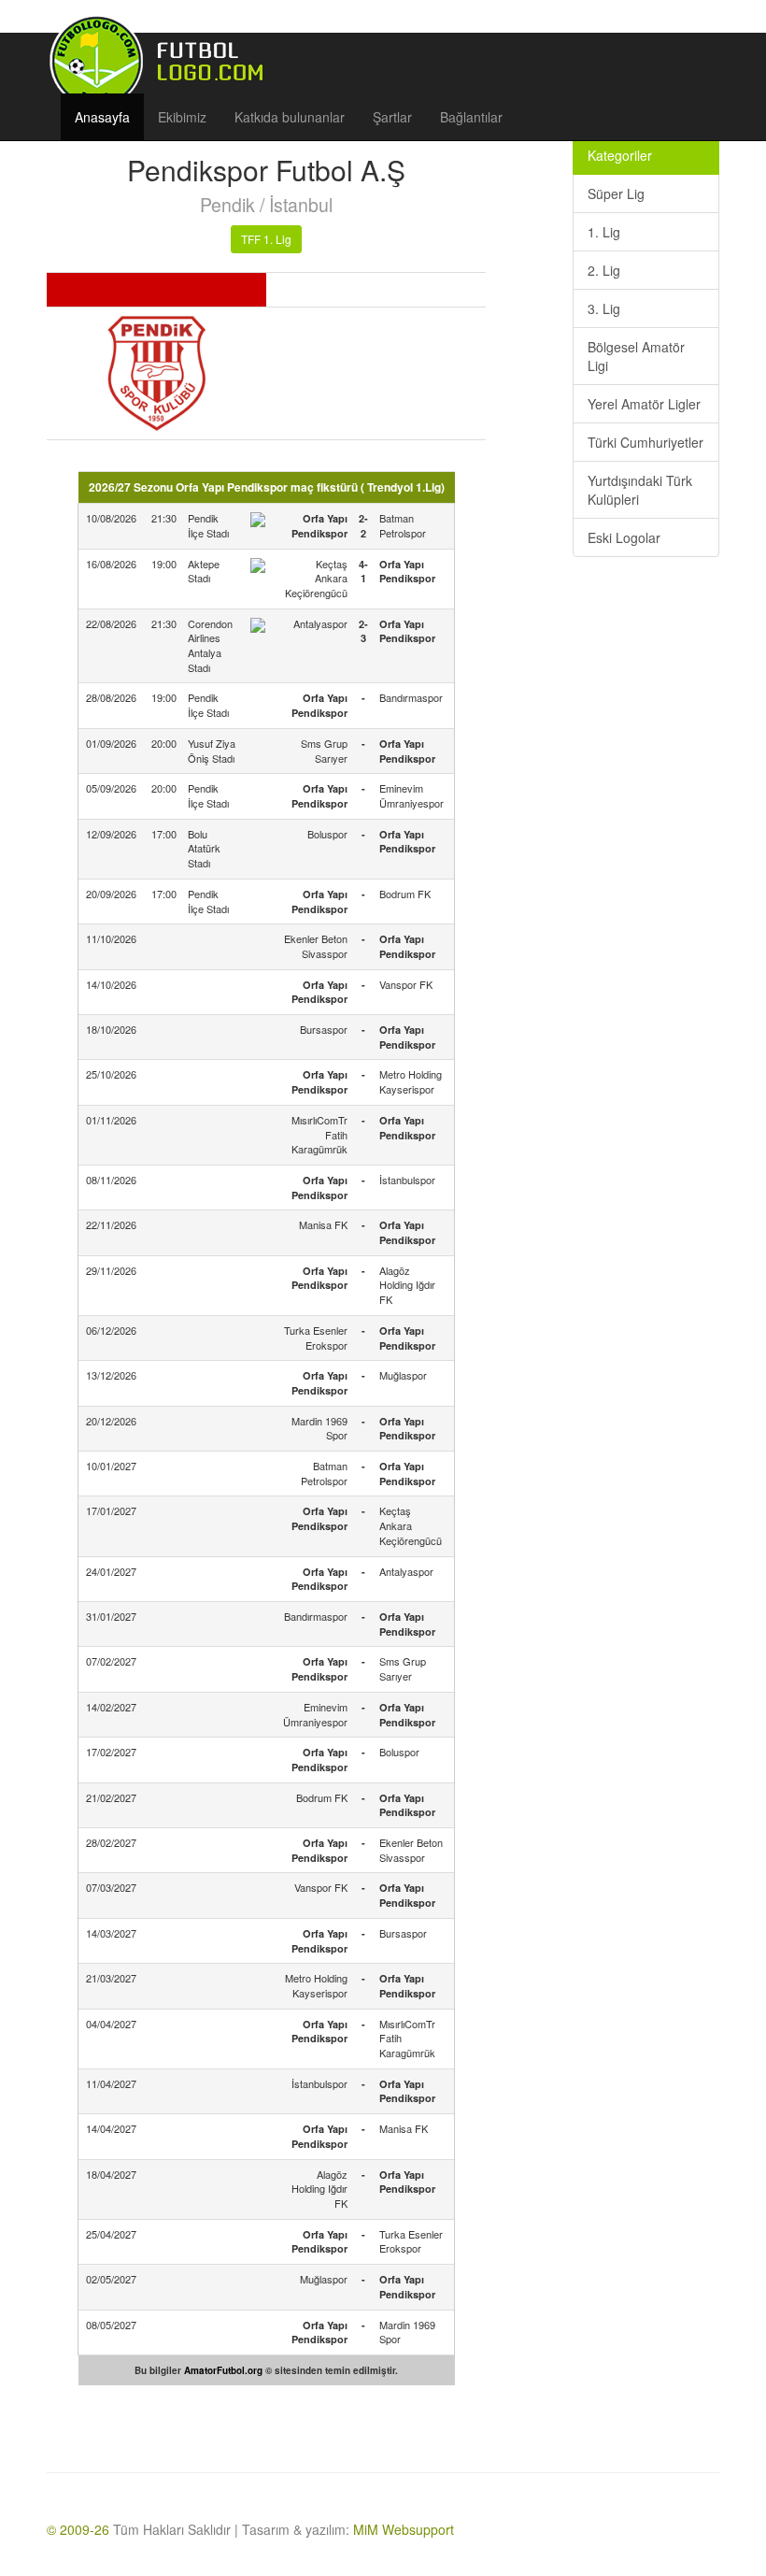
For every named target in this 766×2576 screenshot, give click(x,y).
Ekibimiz (182, 117)
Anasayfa (102, 117)
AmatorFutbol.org (223, 2370)
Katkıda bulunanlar (290, 117)
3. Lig (604, 308)
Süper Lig (616, 193)
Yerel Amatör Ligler (644, 404)
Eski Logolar (624, 537)
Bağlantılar (471, 117)
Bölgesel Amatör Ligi (636, 356)
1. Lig (604, 232)
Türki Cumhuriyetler (645, 442)
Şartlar (392, 117)
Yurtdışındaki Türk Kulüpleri (640, 490)
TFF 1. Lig (266, 239)
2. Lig (604, 270)
